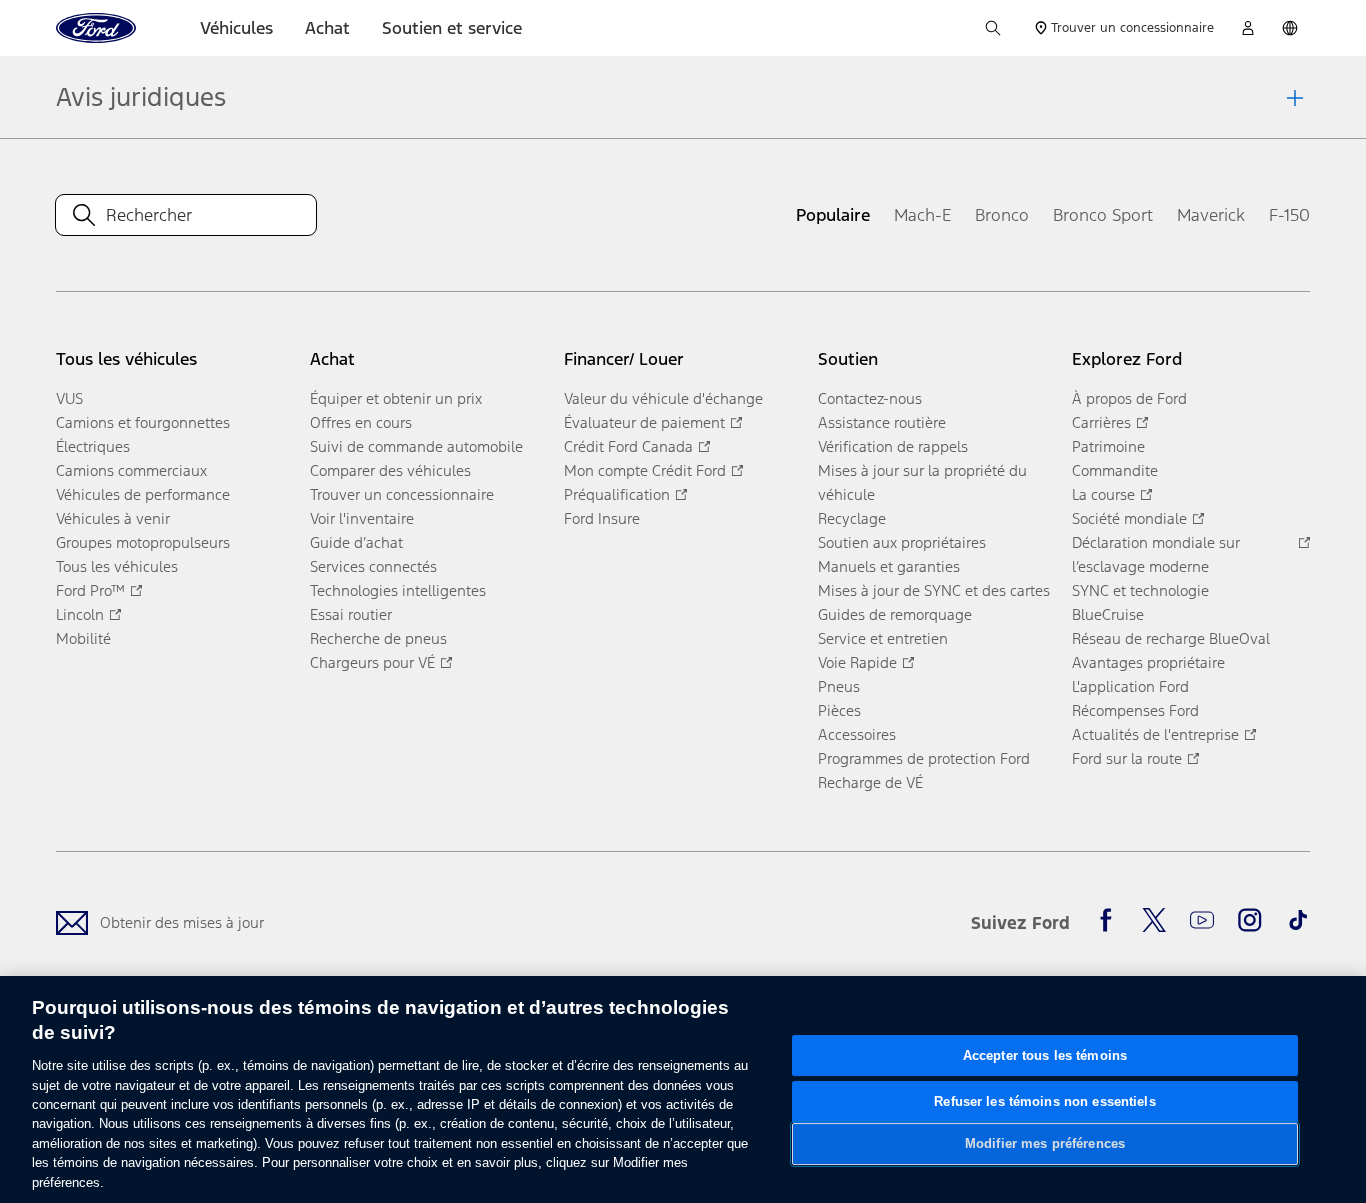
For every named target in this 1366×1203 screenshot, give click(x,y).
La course (1103, 494)
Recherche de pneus (378, 638)
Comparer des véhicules (390, 470)
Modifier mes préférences (1045, 1143)
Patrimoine (1108, 446)
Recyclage (852, 518)
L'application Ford (1130, 686)
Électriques (93, 446)
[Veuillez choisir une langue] (1290, 28)
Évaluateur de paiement (644, 422)
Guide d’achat (356, 542)
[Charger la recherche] (993, 28)
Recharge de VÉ (870, 782)
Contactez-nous (870, 398)
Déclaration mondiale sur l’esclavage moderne (1156, 554)
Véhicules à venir (113, 518)
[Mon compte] (1248, 28)
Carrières (1101, 422)
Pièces (839, 710)
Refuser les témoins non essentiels (1044, 1101)
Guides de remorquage (895, 614)
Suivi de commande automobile (416, 446)
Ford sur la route (1127, 758)
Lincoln (80, 614)
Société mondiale (1129, 518)
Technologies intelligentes (398, 590)
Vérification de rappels (893, 446)
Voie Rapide (857, 662)
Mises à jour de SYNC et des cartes (934, 590)
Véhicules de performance (143, 494)
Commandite (1115, 470)
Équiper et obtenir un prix (396, 398)
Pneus (839, 686)
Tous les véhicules (117, 566)
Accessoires (857, 734)
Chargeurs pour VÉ (372, 662)
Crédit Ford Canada (628, 446)
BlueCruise (1108, 614)
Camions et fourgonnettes (143, 422)
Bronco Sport (1103, 215)
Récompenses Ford (1135, 710)
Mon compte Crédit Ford (645, 470)
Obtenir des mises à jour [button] (182, 922)
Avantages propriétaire (1148, 662)
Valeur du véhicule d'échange (663, 398)
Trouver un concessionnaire (402, 494)
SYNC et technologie (1140, 590)
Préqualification (617, 494)
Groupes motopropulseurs (143, 542)
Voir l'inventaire (362, 518)
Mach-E (922, 215)
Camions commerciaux (131, 470)
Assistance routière (882, 422)
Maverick (1211, 215)
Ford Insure (602, 518)
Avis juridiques (141, 97)
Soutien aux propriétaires (902, 542)
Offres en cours (361, 422)
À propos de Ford (1129, 398)
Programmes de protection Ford (924, 758)
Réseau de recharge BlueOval (1171, 638)
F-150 (1289, 215)
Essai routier (351, 614)
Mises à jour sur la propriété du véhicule (922, 482)
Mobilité (83, 638)
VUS (69, 398)
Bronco (1002, 215)
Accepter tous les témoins (1045, 1055)
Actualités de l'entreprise (1155, 734)
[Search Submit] (84, 215)
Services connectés (373, 566)
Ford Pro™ (90, 590)
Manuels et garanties (889, 566)
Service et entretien (883, 638)
